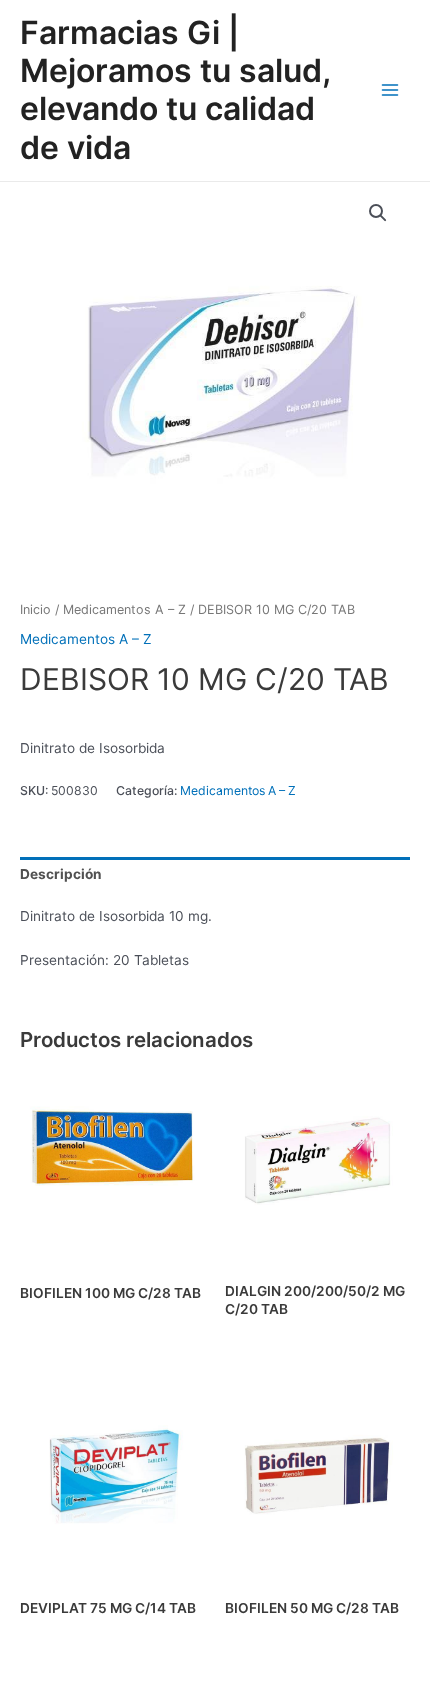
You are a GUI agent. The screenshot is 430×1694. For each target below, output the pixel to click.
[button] (378, 213)
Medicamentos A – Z (124, 609)
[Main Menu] (390, 90)
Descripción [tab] (61, 874)
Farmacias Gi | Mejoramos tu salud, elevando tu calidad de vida (175, 90)
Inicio (35, 609)
